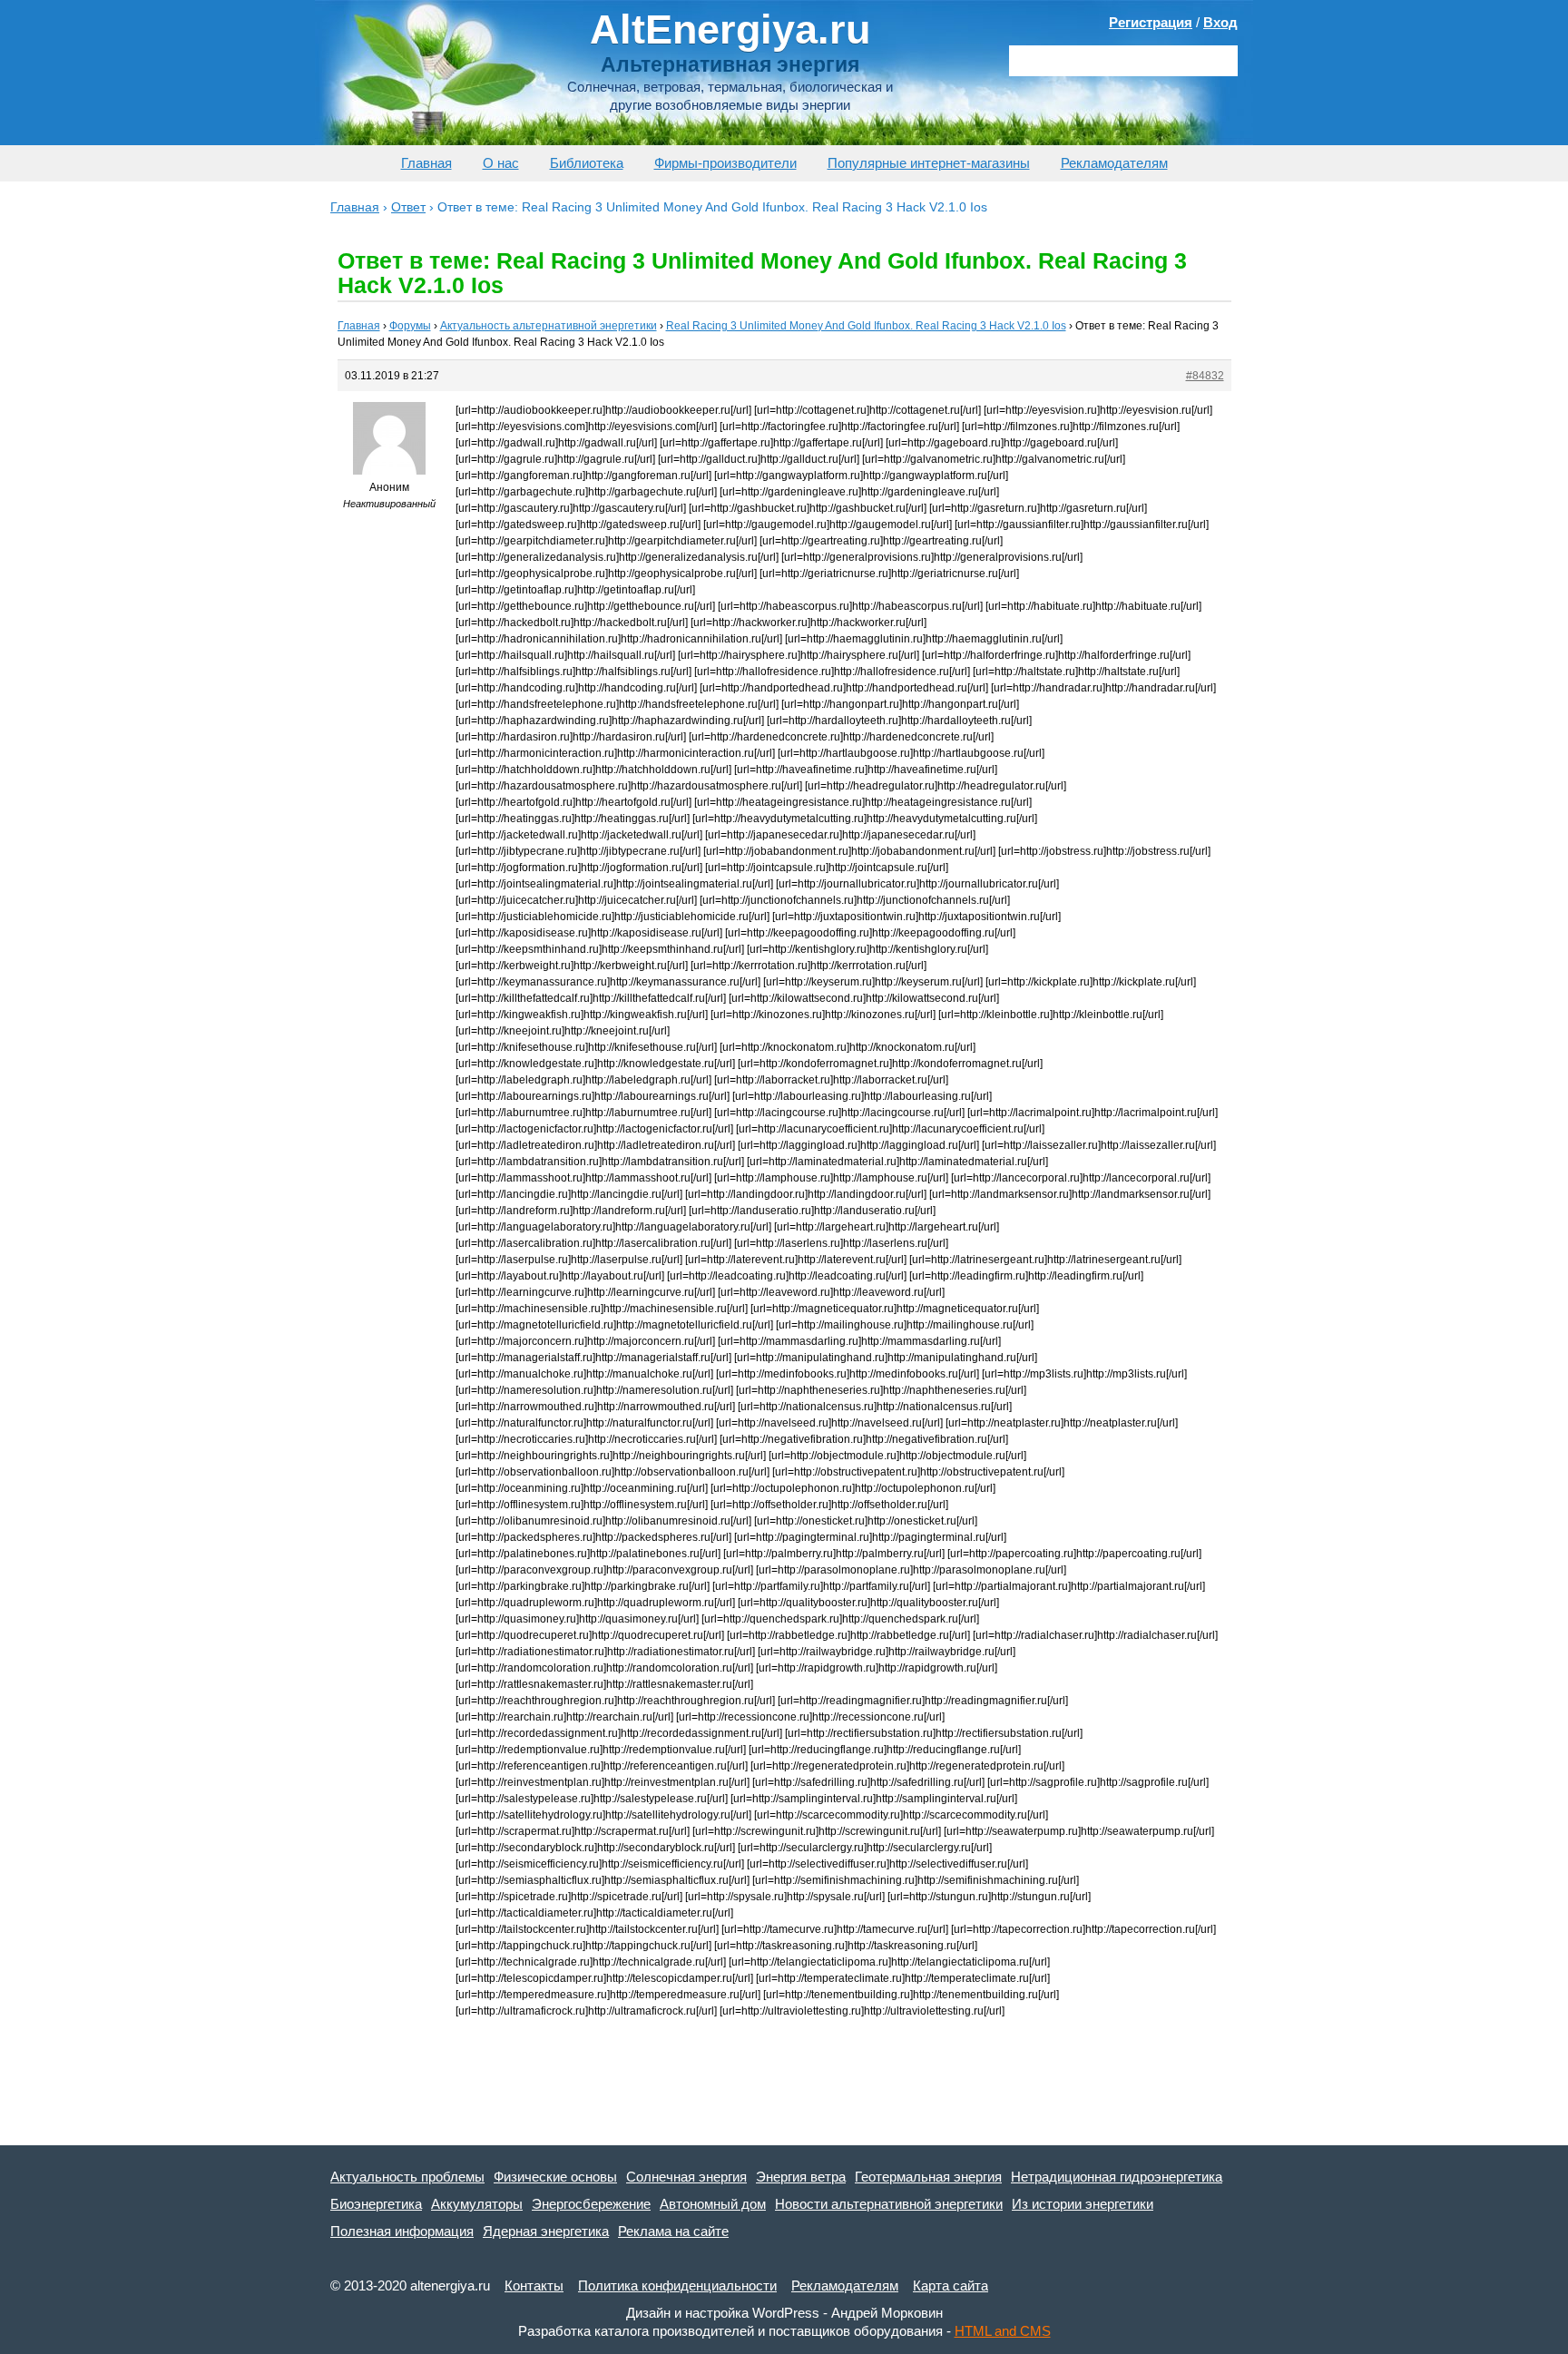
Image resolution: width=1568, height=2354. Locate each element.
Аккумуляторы (477, 2204)
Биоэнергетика (376, 2204)
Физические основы (555, 2177)
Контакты (534, 2285)
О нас (501, 163)
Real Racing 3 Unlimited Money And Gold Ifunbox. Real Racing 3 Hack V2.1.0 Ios (866, 326)
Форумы (410, 326)
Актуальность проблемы (407, 2177)
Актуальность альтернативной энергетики (549, 326)
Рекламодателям (1114, 163)
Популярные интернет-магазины (929, 163)
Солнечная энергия (686, 2177)
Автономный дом (713, 2204)
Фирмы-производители (725, 163)
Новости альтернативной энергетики (889, 2204)
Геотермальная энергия (928, 2177)
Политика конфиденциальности (677, 2285)
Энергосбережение (591, 2204)
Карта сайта (951, 2285)
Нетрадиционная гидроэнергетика (1117, 2177)
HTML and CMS (1003, 2331)
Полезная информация (402, 2231)
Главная (426, 163)
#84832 (1205, 376)
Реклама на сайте (673, 2231)
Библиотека (587, 163)
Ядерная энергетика (546, 2231)
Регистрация (1151, 22)
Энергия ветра (801, 2177)
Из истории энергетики (1083, 2204)
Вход (1220, 22)
